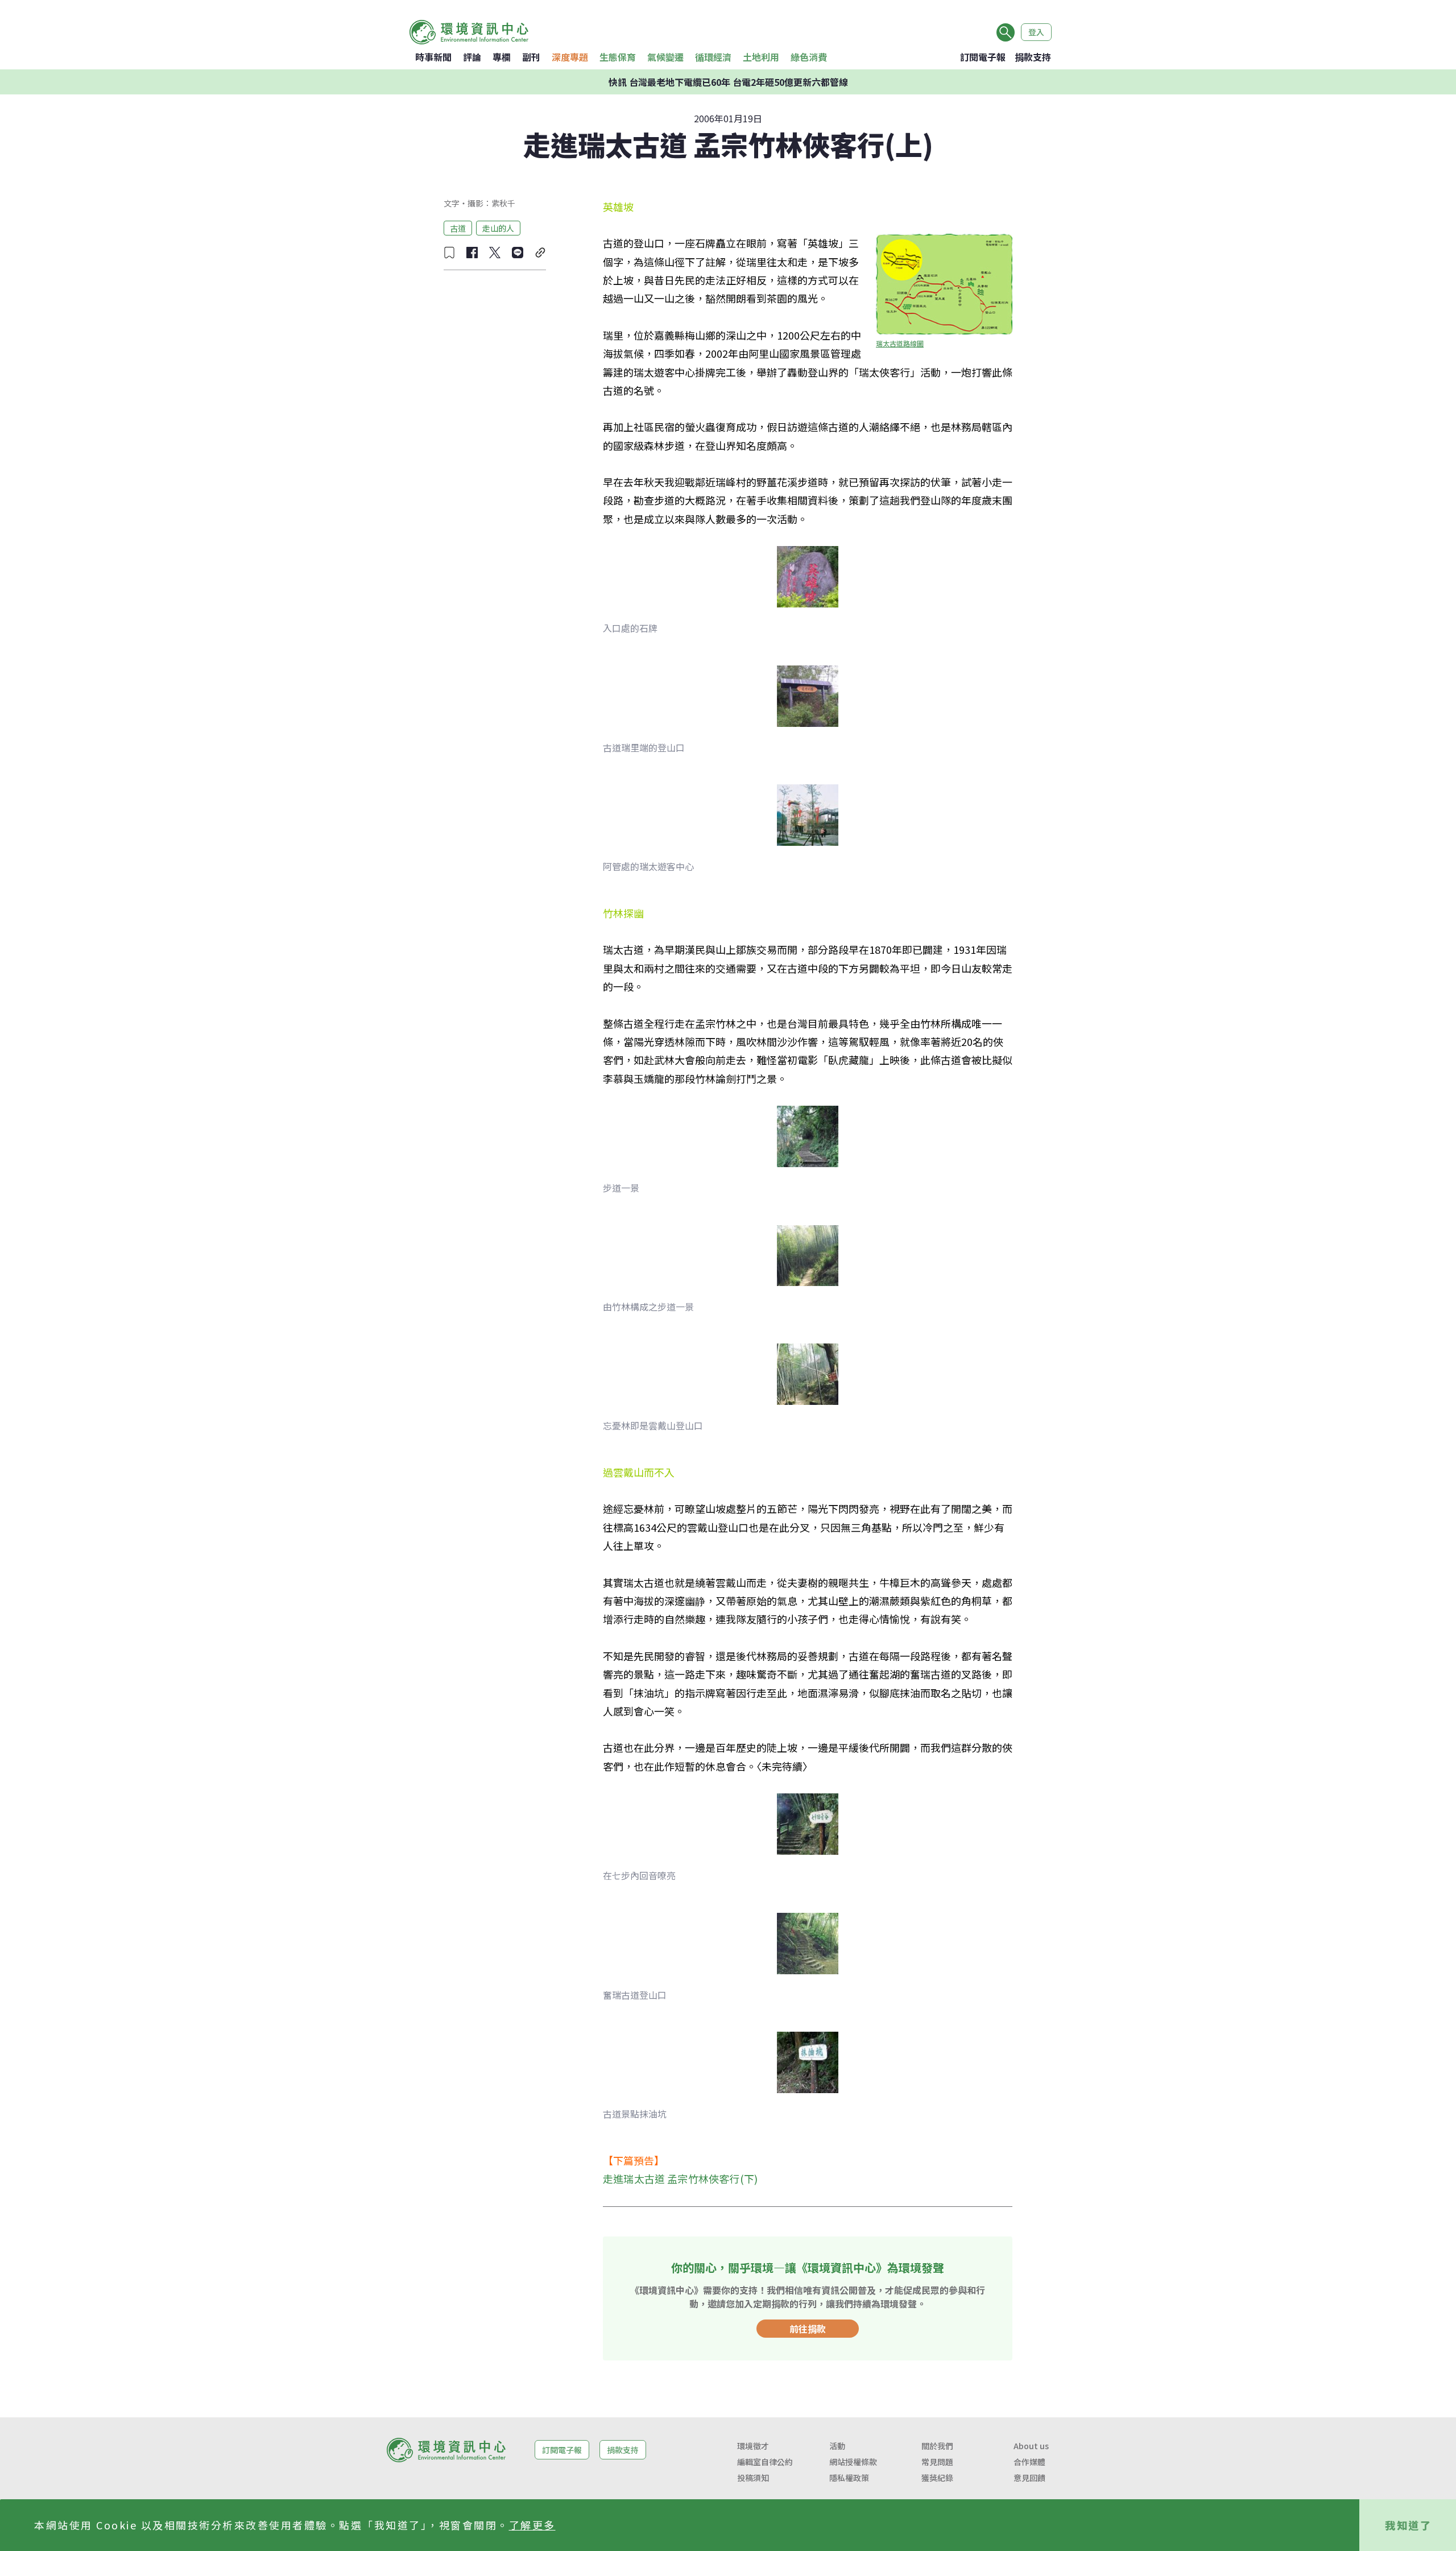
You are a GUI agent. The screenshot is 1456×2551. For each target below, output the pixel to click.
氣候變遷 (665, 57)
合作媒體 (1029, 2462)
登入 (1036, 32)
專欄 (502, 57)
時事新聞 (433, 57)
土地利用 (761, 57)
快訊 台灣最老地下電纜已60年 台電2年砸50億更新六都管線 (728, 82)
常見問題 (937, 2462)
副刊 (531, 57)
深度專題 (570, 57)
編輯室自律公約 (765, 2462)
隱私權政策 (849, 2478)
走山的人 (498, 228)
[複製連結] (540, 253)
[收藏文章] (449, 253)
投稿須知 (753, 2478)
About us (1031, 2446)
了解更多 (532, 2525)
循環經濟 (713, 57)
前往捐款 (808, 2329)
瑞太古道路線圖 (900, 343)
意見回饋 (1029, 2478)
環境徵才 (753, 2446)
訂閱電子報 (983, 57)
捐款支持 (1033, 57)
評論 (472, 57)
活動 (837, 2446)
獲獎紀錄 (937, 2478)
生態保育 (618, 57)
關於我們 (937, 2446)
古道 (458, 228)
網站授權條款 (853, 2462)
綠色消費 (809, 57)
